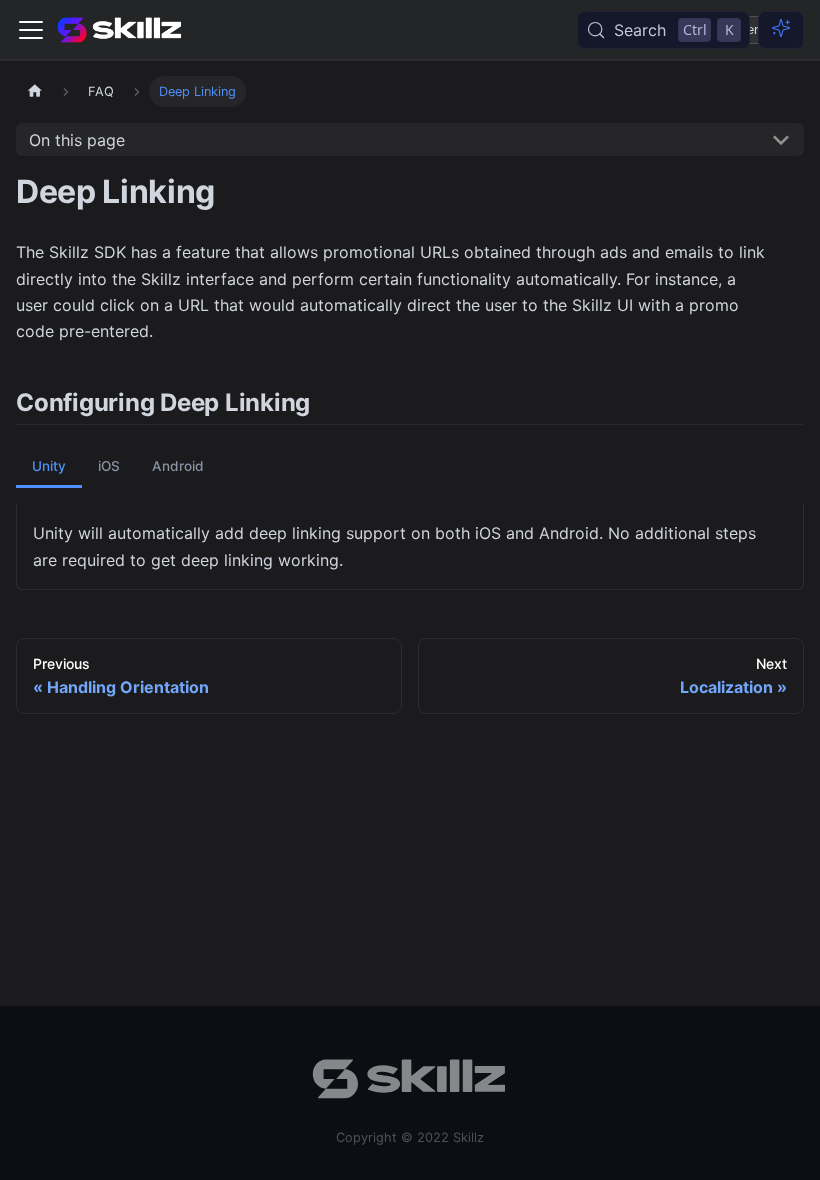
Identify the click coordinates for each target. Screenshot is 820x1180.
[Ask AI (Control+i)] (781, 30)
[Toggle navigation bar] (31, 30)
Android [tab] (178, 466)
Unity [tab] (49, 466)
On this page (77, 140)
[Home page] (35, 91)
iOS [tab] (109, 466)
